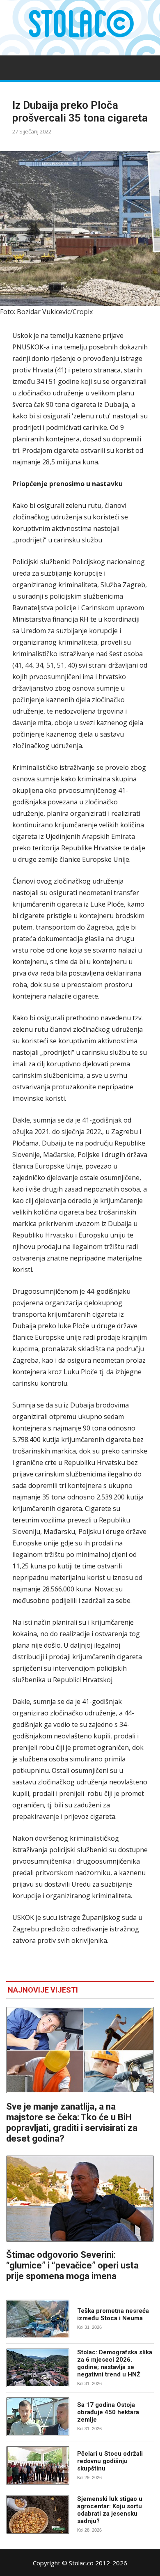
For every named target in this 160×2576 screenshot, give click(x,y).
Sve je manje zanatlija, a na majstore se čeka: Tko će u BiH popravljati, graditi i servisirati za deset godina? (72, 2123)
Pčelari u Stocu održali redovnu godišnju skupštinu (110, 2461)
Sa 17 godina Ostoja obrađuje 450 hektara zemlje (108, 2412)
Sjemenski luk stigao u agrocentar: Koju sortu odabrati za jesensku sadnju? (110, 2510)
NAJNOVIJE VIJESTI (43, 1990)
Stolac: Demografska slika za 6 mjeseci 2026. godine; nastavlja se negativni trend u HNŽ (115, 2363)
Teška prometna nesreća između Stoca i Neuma (113, 2314)
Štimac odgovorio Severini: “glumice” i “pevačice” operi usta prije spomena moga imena (72, 2265)
